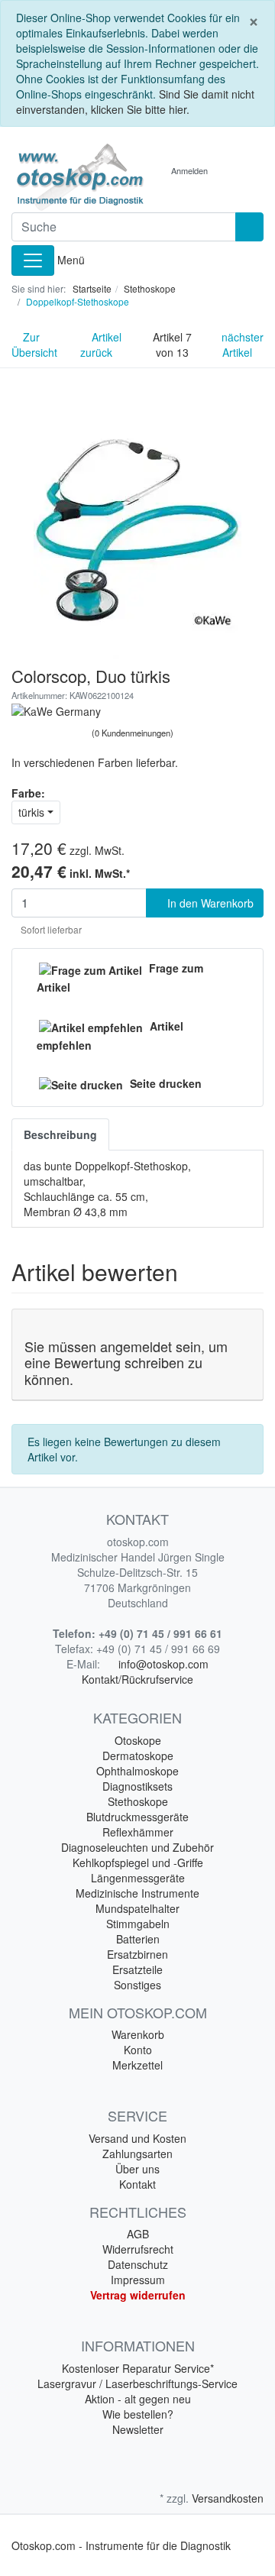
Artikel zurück (101, 345)
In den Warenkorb (209, 903)
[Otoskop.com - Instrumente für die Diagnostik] (69, 177)
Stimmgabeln (138, 1924)
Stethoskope (138, 1801)
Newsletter (138, 2429)
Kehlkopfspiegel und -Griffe (138, 1862)
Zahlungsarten (137, 2154)
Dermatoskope (138, 1756)
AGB (138, 2234)
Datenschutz (138, 2264)
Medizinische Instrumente (137, 1893)
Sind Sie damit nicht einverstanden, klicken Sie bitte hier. (135, 102)
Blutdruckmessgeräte (137, 1817)
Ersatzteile (137, 1969)
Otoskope (138, 1740)
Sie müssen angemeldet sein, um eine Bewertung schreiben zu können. (126, 1362)
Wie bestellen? (138, 2414)
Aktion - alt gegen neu (138, 2399)
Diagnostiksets (137, 1786)
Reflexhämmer (138, 1832)
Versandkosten (228, 2498)
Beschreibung (60, 1134)
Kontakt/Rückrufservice (137, 1679)
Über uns (137, 2169)
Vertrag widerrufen (138, 2295)
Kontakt (137, 2184)
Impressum (138, 2280)
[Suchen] (249, 227)
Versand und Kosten (137, 2138)
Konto (138, 2050)
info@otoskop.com (163, 1664)
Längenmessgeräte (138, 1878)
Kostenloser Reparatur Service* (138, 2368)
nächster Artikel (243, 345)
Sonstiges (137, 1985)
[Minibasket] (236, 170)
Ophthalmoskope (137, 1771)
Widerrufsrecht (138, 2249)
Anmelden (189, 170)
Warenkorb (138, 2034)
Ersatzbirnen (137, 1954)
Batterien (138, 1939)
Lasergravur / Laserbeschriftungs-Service (137, 2383)
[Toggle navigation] (33, 261)
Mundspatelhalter (137, 1908)
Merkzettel (137, 2065)
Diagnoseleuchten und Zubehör (137, 1847)
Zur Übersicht (34, 345)
